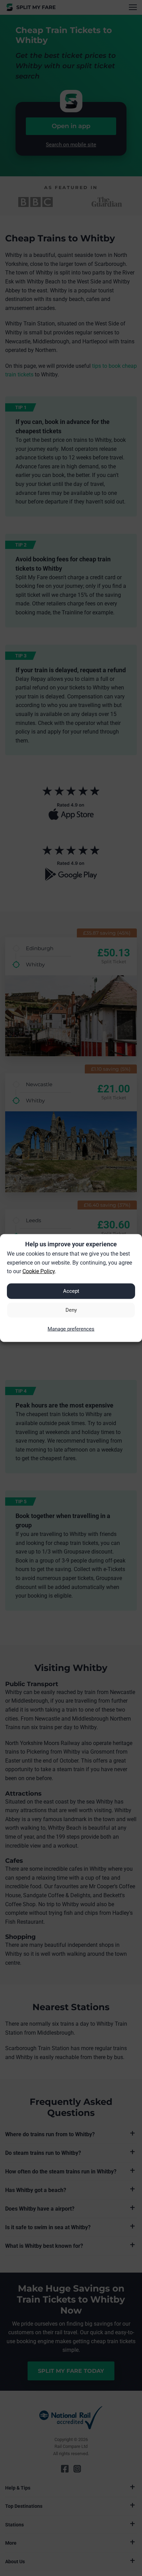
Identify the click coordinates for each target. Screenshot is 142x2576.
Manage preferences (71, 1329)
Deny (71, 1310)
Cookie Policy (39, 1271)
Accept (71, 1291)
